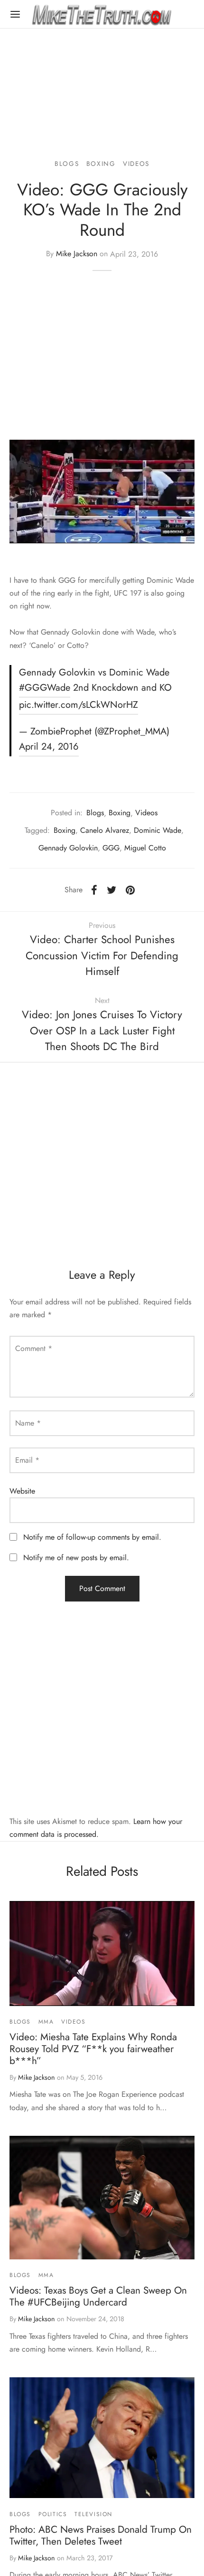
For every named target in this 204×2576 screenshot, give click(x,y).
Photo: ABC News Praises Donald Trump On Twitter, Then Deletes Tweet (101, 2535)
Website (22, 1491)
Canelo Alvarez (105, 830)
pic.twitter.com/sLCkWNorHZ (79, 705)
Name (28, 1423)
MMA (46, 2022)
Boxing (101, 164)
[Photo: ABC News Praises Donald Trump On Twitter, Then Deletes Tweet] (102, 2438)
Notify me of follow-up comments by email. (92, 1537)
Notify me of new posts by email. (76, 1558)
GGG (111, 848)
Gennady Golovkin (68, 848)
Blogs (67, 164)
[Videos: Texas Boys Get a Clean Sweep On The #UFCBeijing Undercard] (102, 2198)
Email (27, 1460)
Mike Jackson (77, 254)
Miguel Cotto (145, 848)
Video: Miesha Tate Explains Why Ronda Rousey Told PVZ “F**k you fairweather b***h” (93, 2049)
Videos (136, 164)
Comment (34, 1348)
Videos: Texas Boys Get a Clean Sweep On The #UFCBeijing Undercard (98, 2296)
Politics (53, 2514)
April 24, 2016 (49, 747)
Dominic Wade (158, 830)
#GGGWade (45, 688)
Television (93, 2514)
